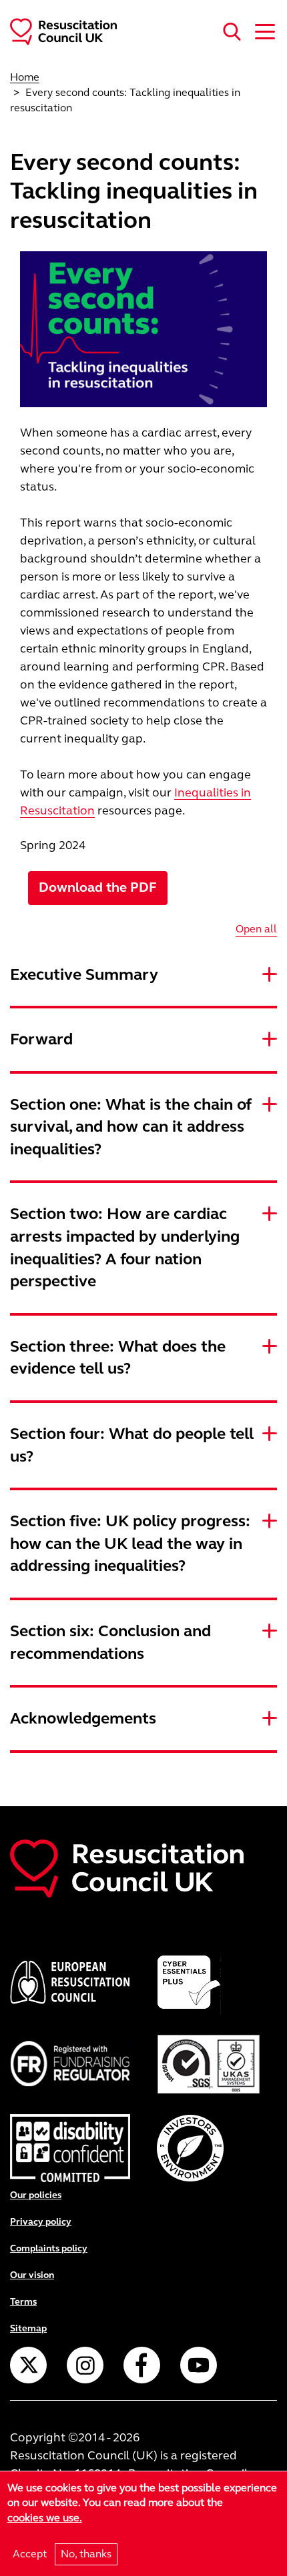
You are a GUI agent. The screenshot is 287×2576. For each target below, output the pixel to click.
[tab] (143, 975)
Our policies (36, 2195)
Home (25, 77)
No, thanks (86, 2554)
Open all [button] (256, 929)
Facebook (142, 2365)
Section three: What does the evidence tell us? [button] (118, 1358)
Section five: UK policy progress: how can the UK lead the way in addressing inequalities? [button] (130, 1544)
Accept (30, 2554)
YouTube (199, 2365)
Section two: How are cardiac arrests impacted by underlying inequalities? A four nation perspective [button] (125, 1248)
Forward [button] (41, 1039)
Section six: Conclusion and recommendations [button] (110, 1643)
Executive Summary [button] (84, 975)
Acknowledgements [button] (83, 1719)
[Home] (58, 30)
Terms (23, 2302)
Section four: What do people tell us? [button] (132, 1445)
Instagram (85, 2365)
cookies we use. (45, 2518)
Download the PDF (98, 887)
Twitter (28, 2365)
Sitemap (28, 2328)
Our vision (32, 2275)
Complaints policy (49, 2248)
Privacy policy (41, 2222)
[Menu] (261, 30)
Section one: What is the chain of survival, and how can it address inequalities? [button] (131, 1127)
